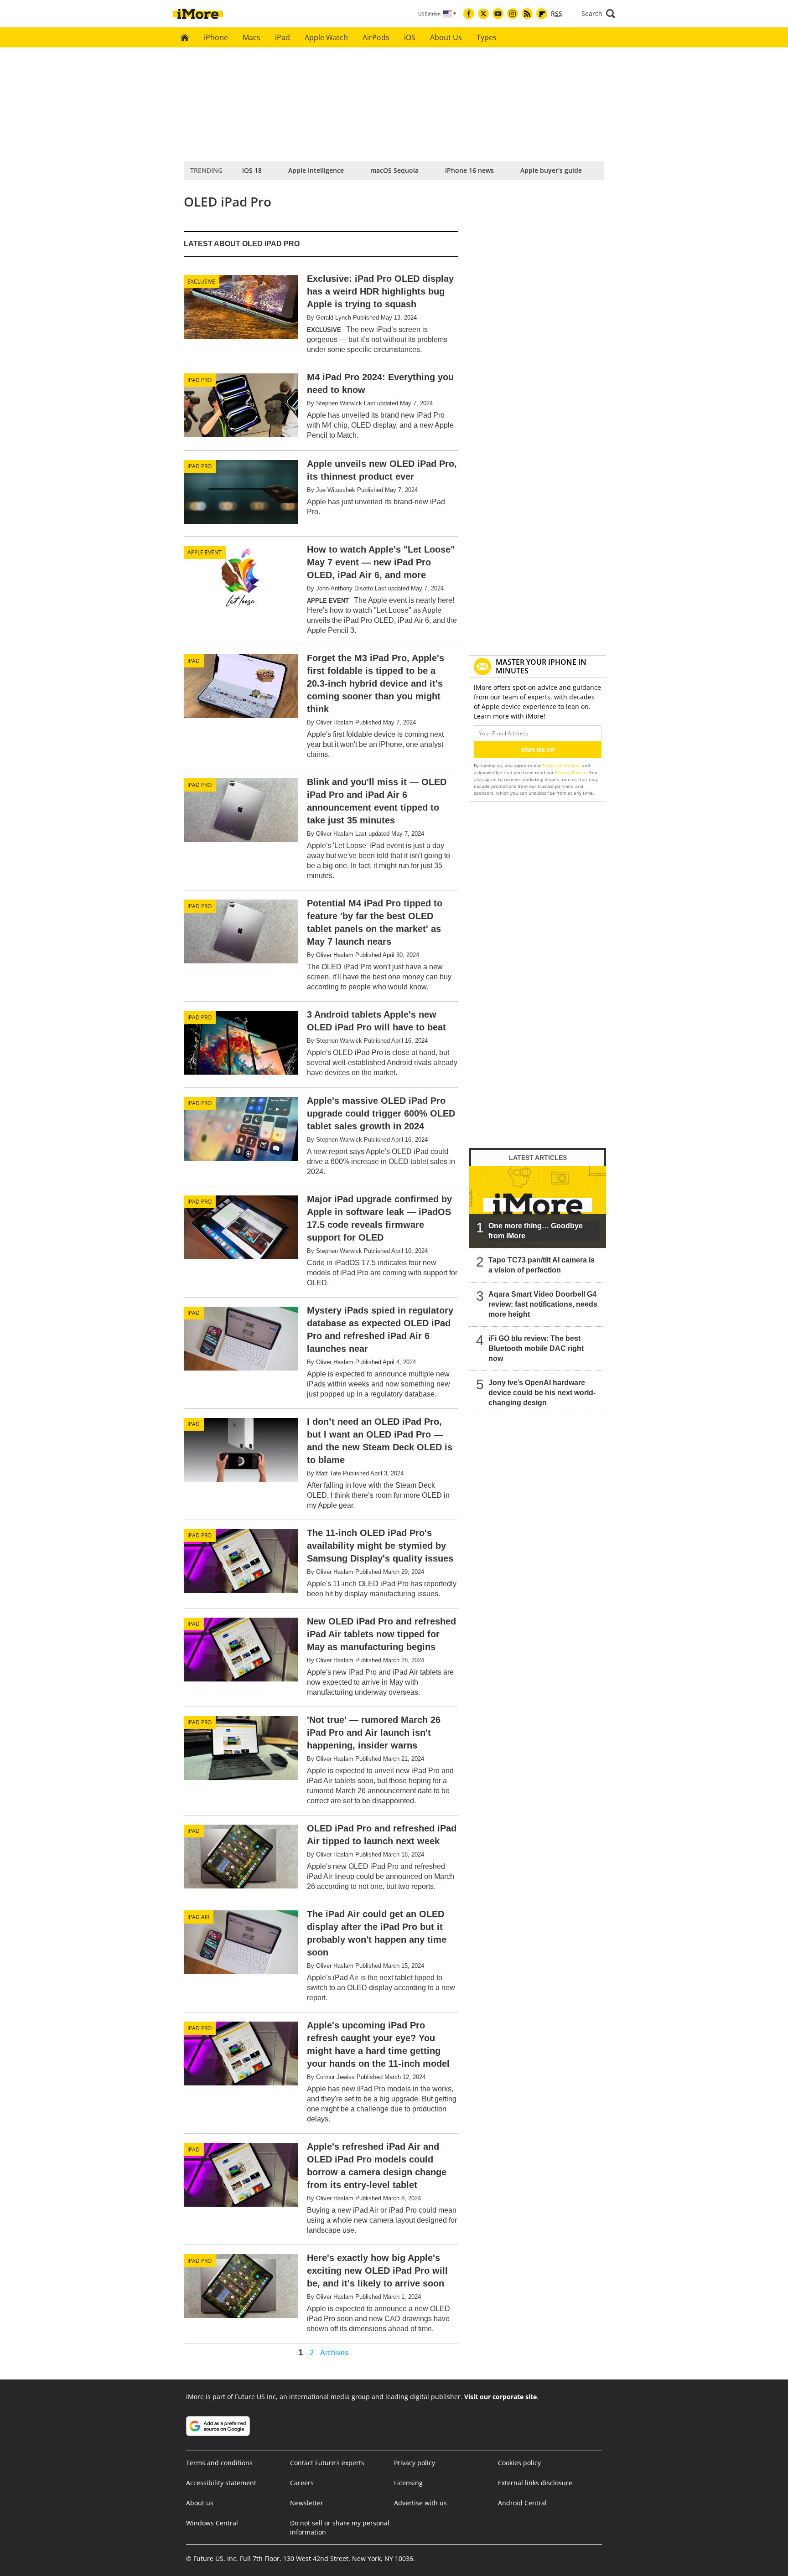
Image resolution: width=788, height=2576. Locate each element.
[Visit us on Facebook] (469, 14)
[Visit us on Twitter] (483, 14)
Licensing (408, 2483)
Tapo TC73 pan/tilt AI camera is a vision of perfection (542, 1265)
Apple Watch (326, 37)
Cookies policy (519, 2463)
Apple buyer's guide (551, 170)
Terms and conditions (219, 2463)
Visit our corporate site (500, 2397)
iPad (283, 37)
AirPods (376, 37)
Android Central (522, 2503)
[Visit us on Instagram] (513, 14)
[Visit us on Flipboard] (542, 14)
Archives (334, 2353)
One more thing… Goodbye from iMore (536, 1231)
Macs (251, 37)
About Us (446, 37)
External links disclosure (535, 2483)
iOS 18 (252, 170)
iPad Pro (200, 380)
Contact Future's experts (327, 2463)
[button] (598, 14)
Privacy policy (415, 2463)
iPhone (216, 37)
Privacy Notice (571, 772)
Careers (302, 2483)
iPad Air (198, 1917)
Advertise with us (420, 2503)
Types (487, 37)
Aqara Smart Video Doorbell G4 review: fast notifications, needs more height (543, 1304)
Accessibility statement (221, 2483)
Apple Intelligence (316, 170)
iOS (410, 37)
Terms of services (562, 766)
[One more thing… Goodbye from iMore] (538, 1207)
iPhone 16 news (469, 170)
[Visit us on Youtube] (498, 14)
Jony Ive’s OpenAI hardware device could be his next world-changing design (542, 1393)
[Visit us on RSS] (527, 14)
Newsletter (307, 2503)
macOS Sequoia (394, 170)
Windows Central (212, 2523)
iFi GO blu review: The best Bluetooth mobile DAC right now (536, 1348)
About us (200, 2503)
